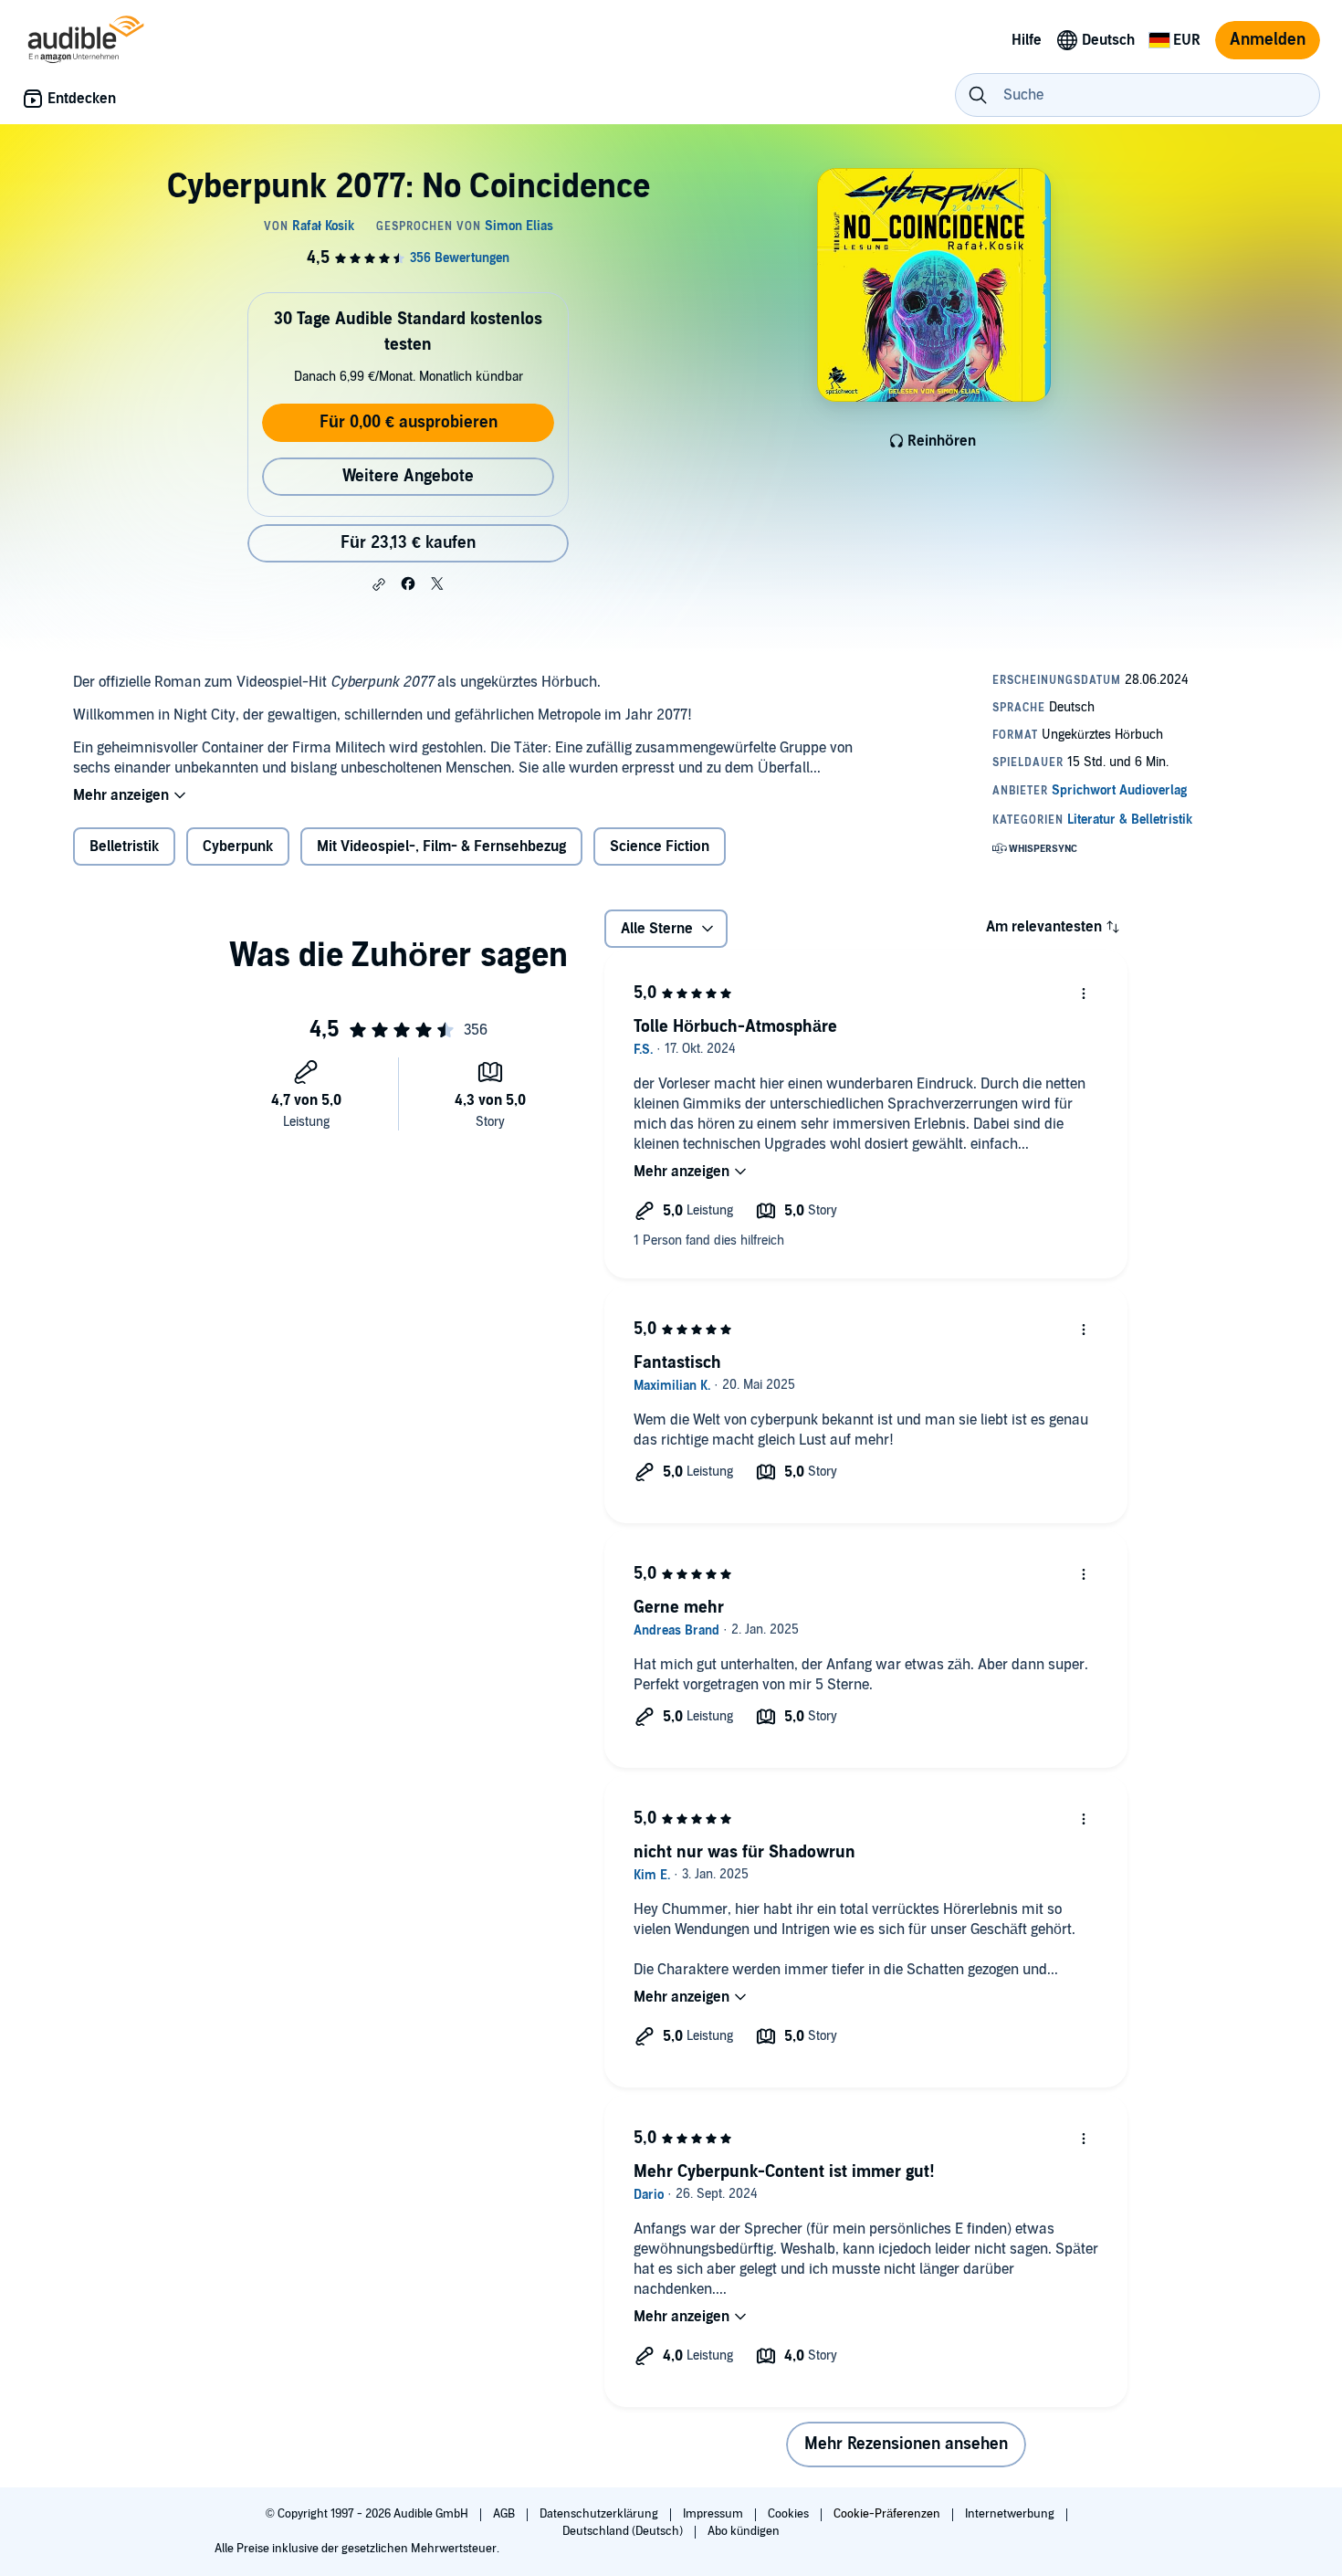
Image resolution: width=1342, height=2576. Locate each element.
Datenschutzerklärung (600, 2514)
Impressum (714, 2514)
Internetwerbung (1011, 2514)
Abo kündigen (744, 2531)
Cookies (790, 2514)
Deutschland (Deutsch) (624, 2531)
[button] (379, 584)
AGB (505, 2514)
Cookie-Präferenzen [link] (887, 2514)
